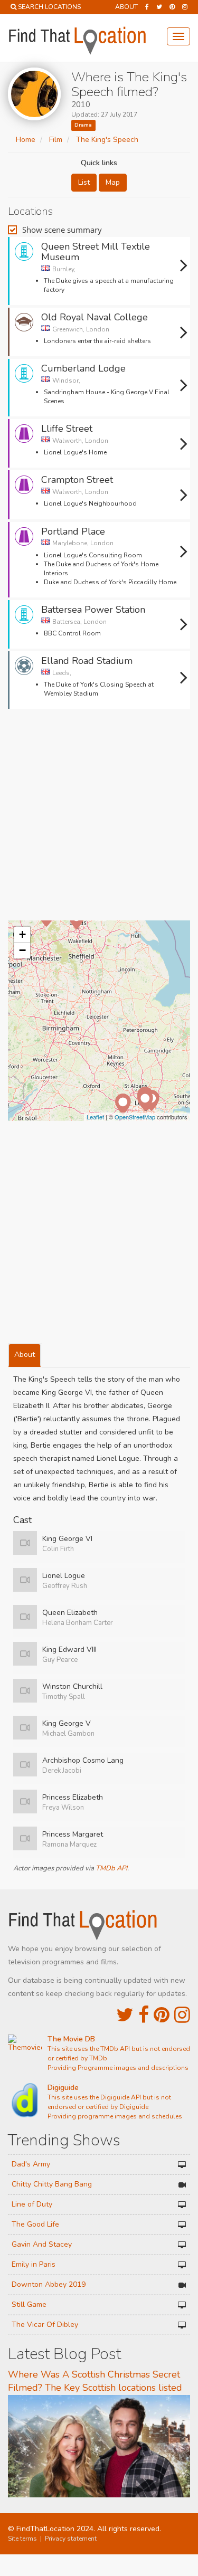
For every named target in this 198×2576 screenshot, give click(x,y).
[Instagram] (185, 7)
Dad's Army (31, 2164)
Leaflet (95, 1117)
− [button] (22, 950)
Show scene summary (62, 230)
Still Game (29, 2304)
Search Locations (49, 7)
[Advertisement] (99, 818)
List (84, 182)
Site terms (22, 2539)
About (126, 7)
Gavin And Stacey (42, 2244)
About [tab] (25, 1354)
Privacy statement (71, 2539)
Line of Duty (32, 2204)
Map (113, 182)
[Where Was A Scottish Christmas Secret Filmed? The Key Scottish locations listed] (99, 2446)
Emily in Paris (34, 2264)
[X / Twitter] (125, 2015)
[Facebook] (147, 7)
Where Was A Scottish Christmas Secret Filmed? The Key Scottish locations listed (95, 2381)
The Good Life (35, 2224)
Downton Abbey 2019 (49, 2284)
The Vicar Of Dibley (45, 2325)
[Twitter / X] (159, 7)
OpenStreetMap (135, 1117)
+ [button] (22, 934)
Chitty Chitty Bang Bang (52, 2184)
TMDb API (111, 1868)
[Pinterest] (172, 7)
